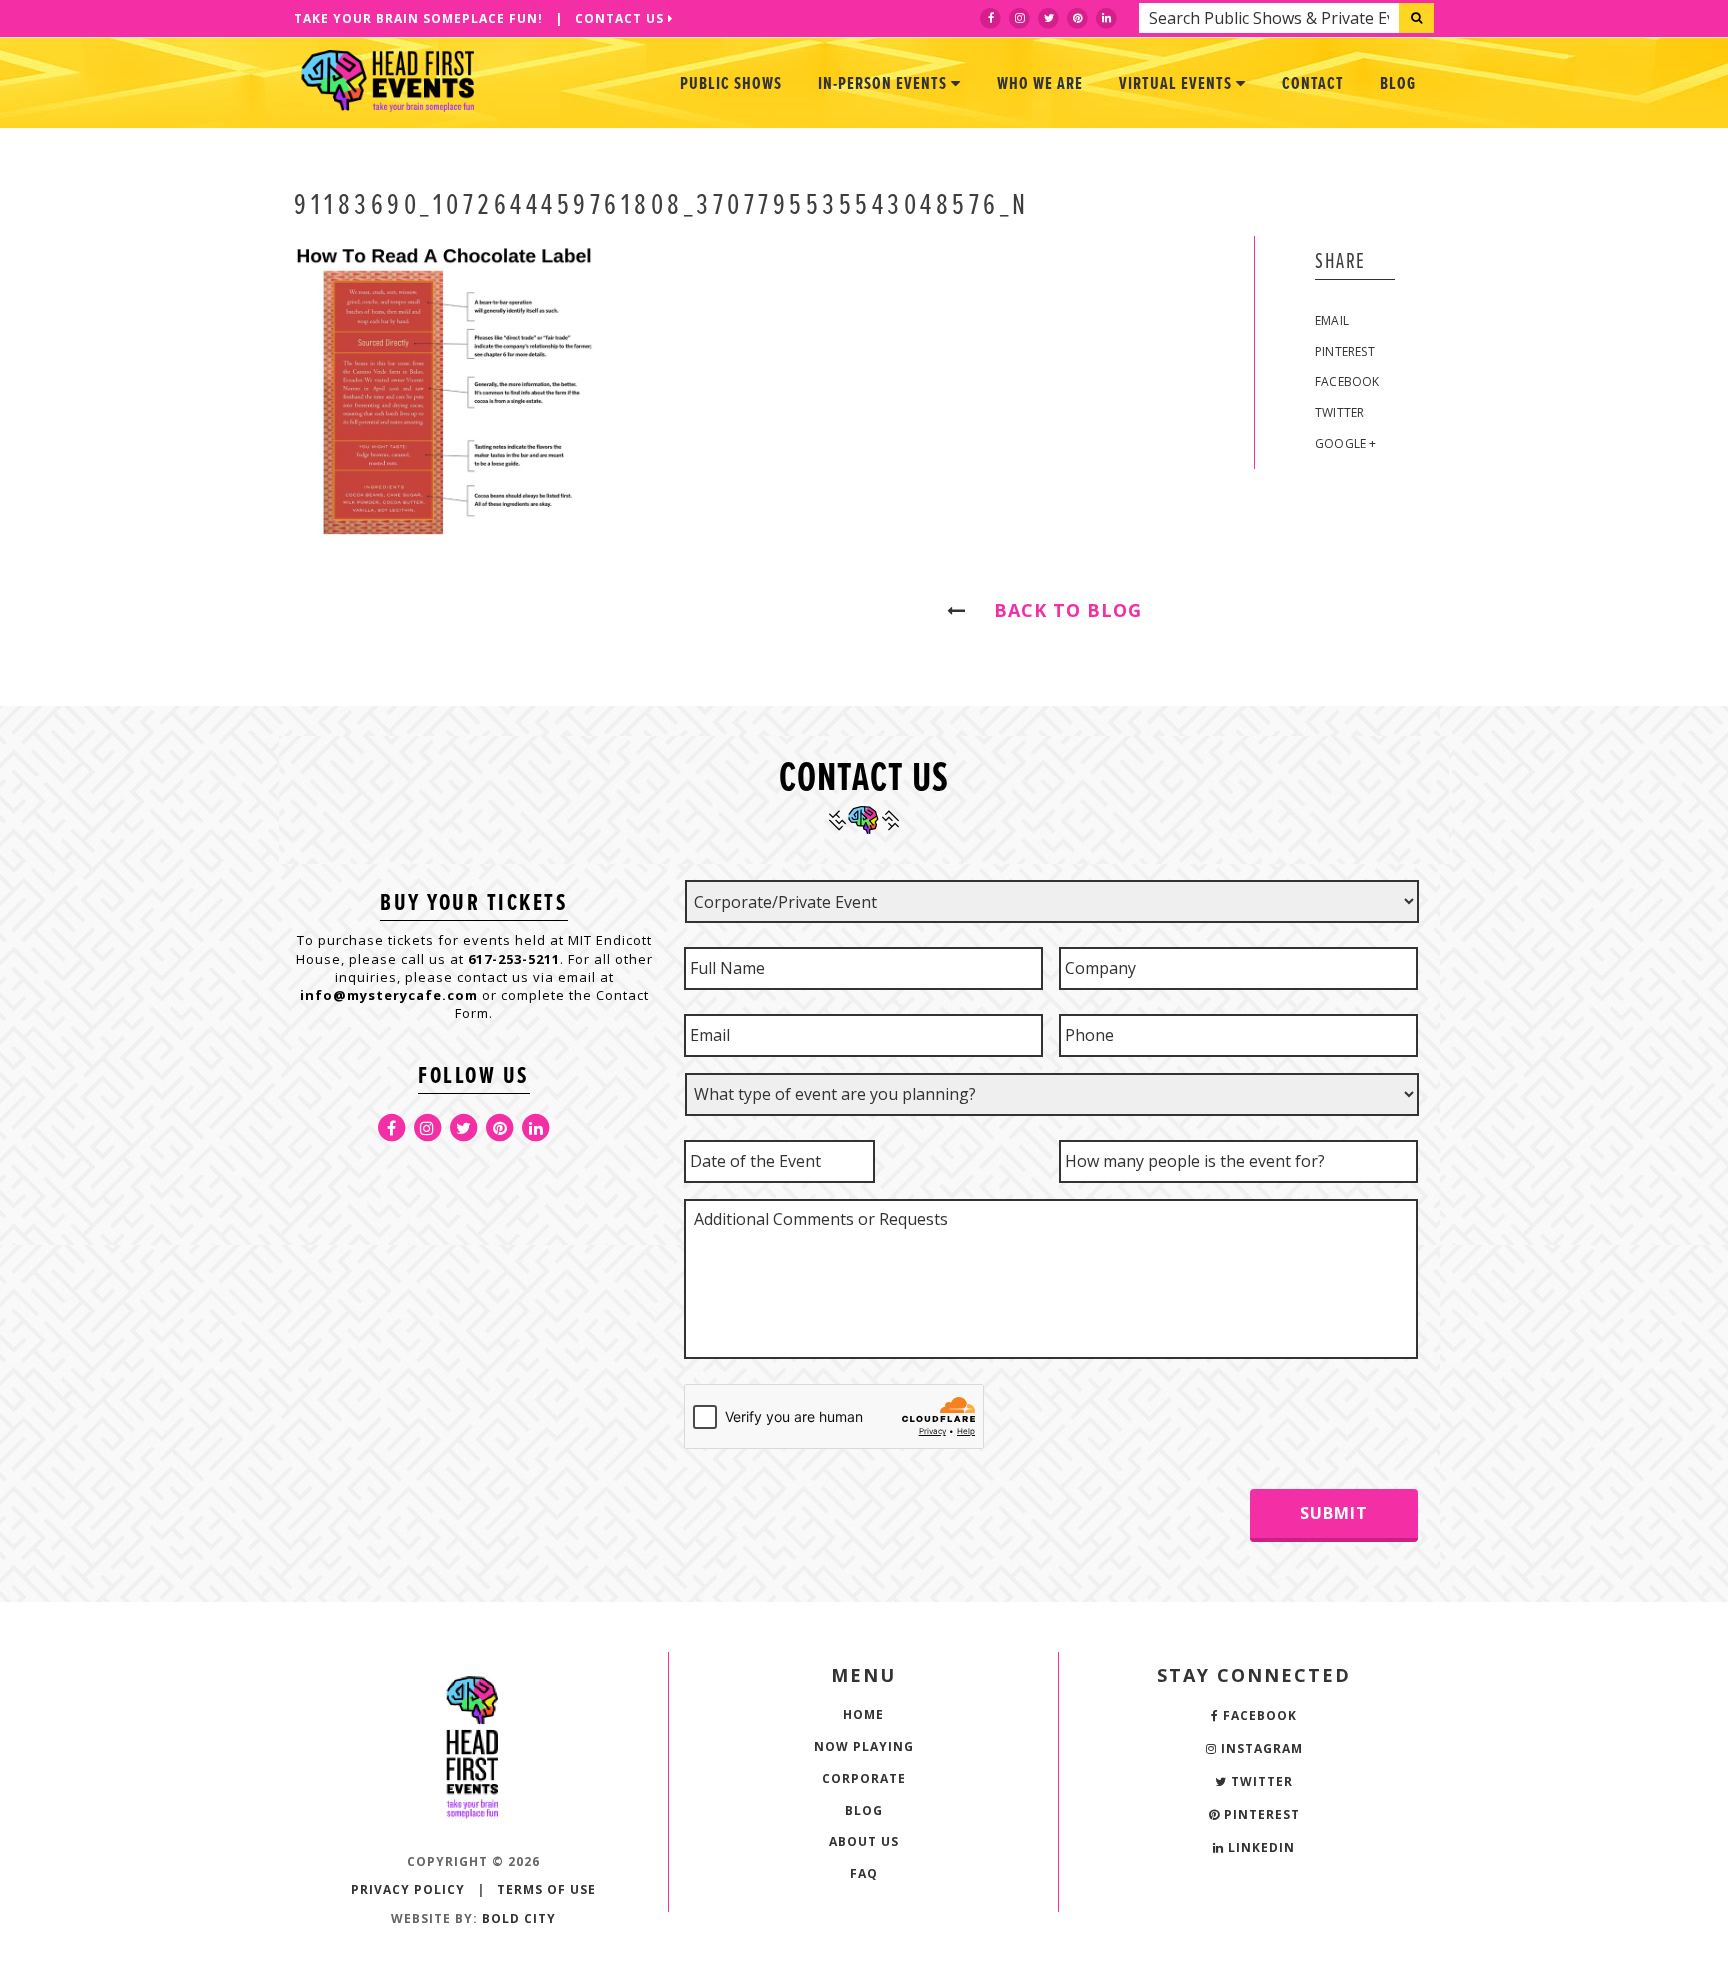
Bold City (519, 1918)
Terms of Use (546, 1889)
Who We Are (1040, 84)
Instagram (1260, 1748)
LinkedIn (1259, 1847)
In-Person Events (884, 84)
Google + (1346, 443)
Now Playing (864, 1746)
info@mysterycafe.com (389, 995)
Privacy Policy (408, 1889)
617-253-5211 (514, 959)
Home (863, 1714)
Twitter (1339, 412)
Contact (1313, 84)
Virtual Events (1177, 84)
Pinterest (1345, 351)
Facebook (1347, 381)
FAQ (864, 1873)
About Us (864, 1841)
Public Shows (731, 84)
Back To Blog (1059, 610)
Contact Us (621, 18)
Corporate (864, 1778)
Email (1332, 320)
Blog (1398, 84)
